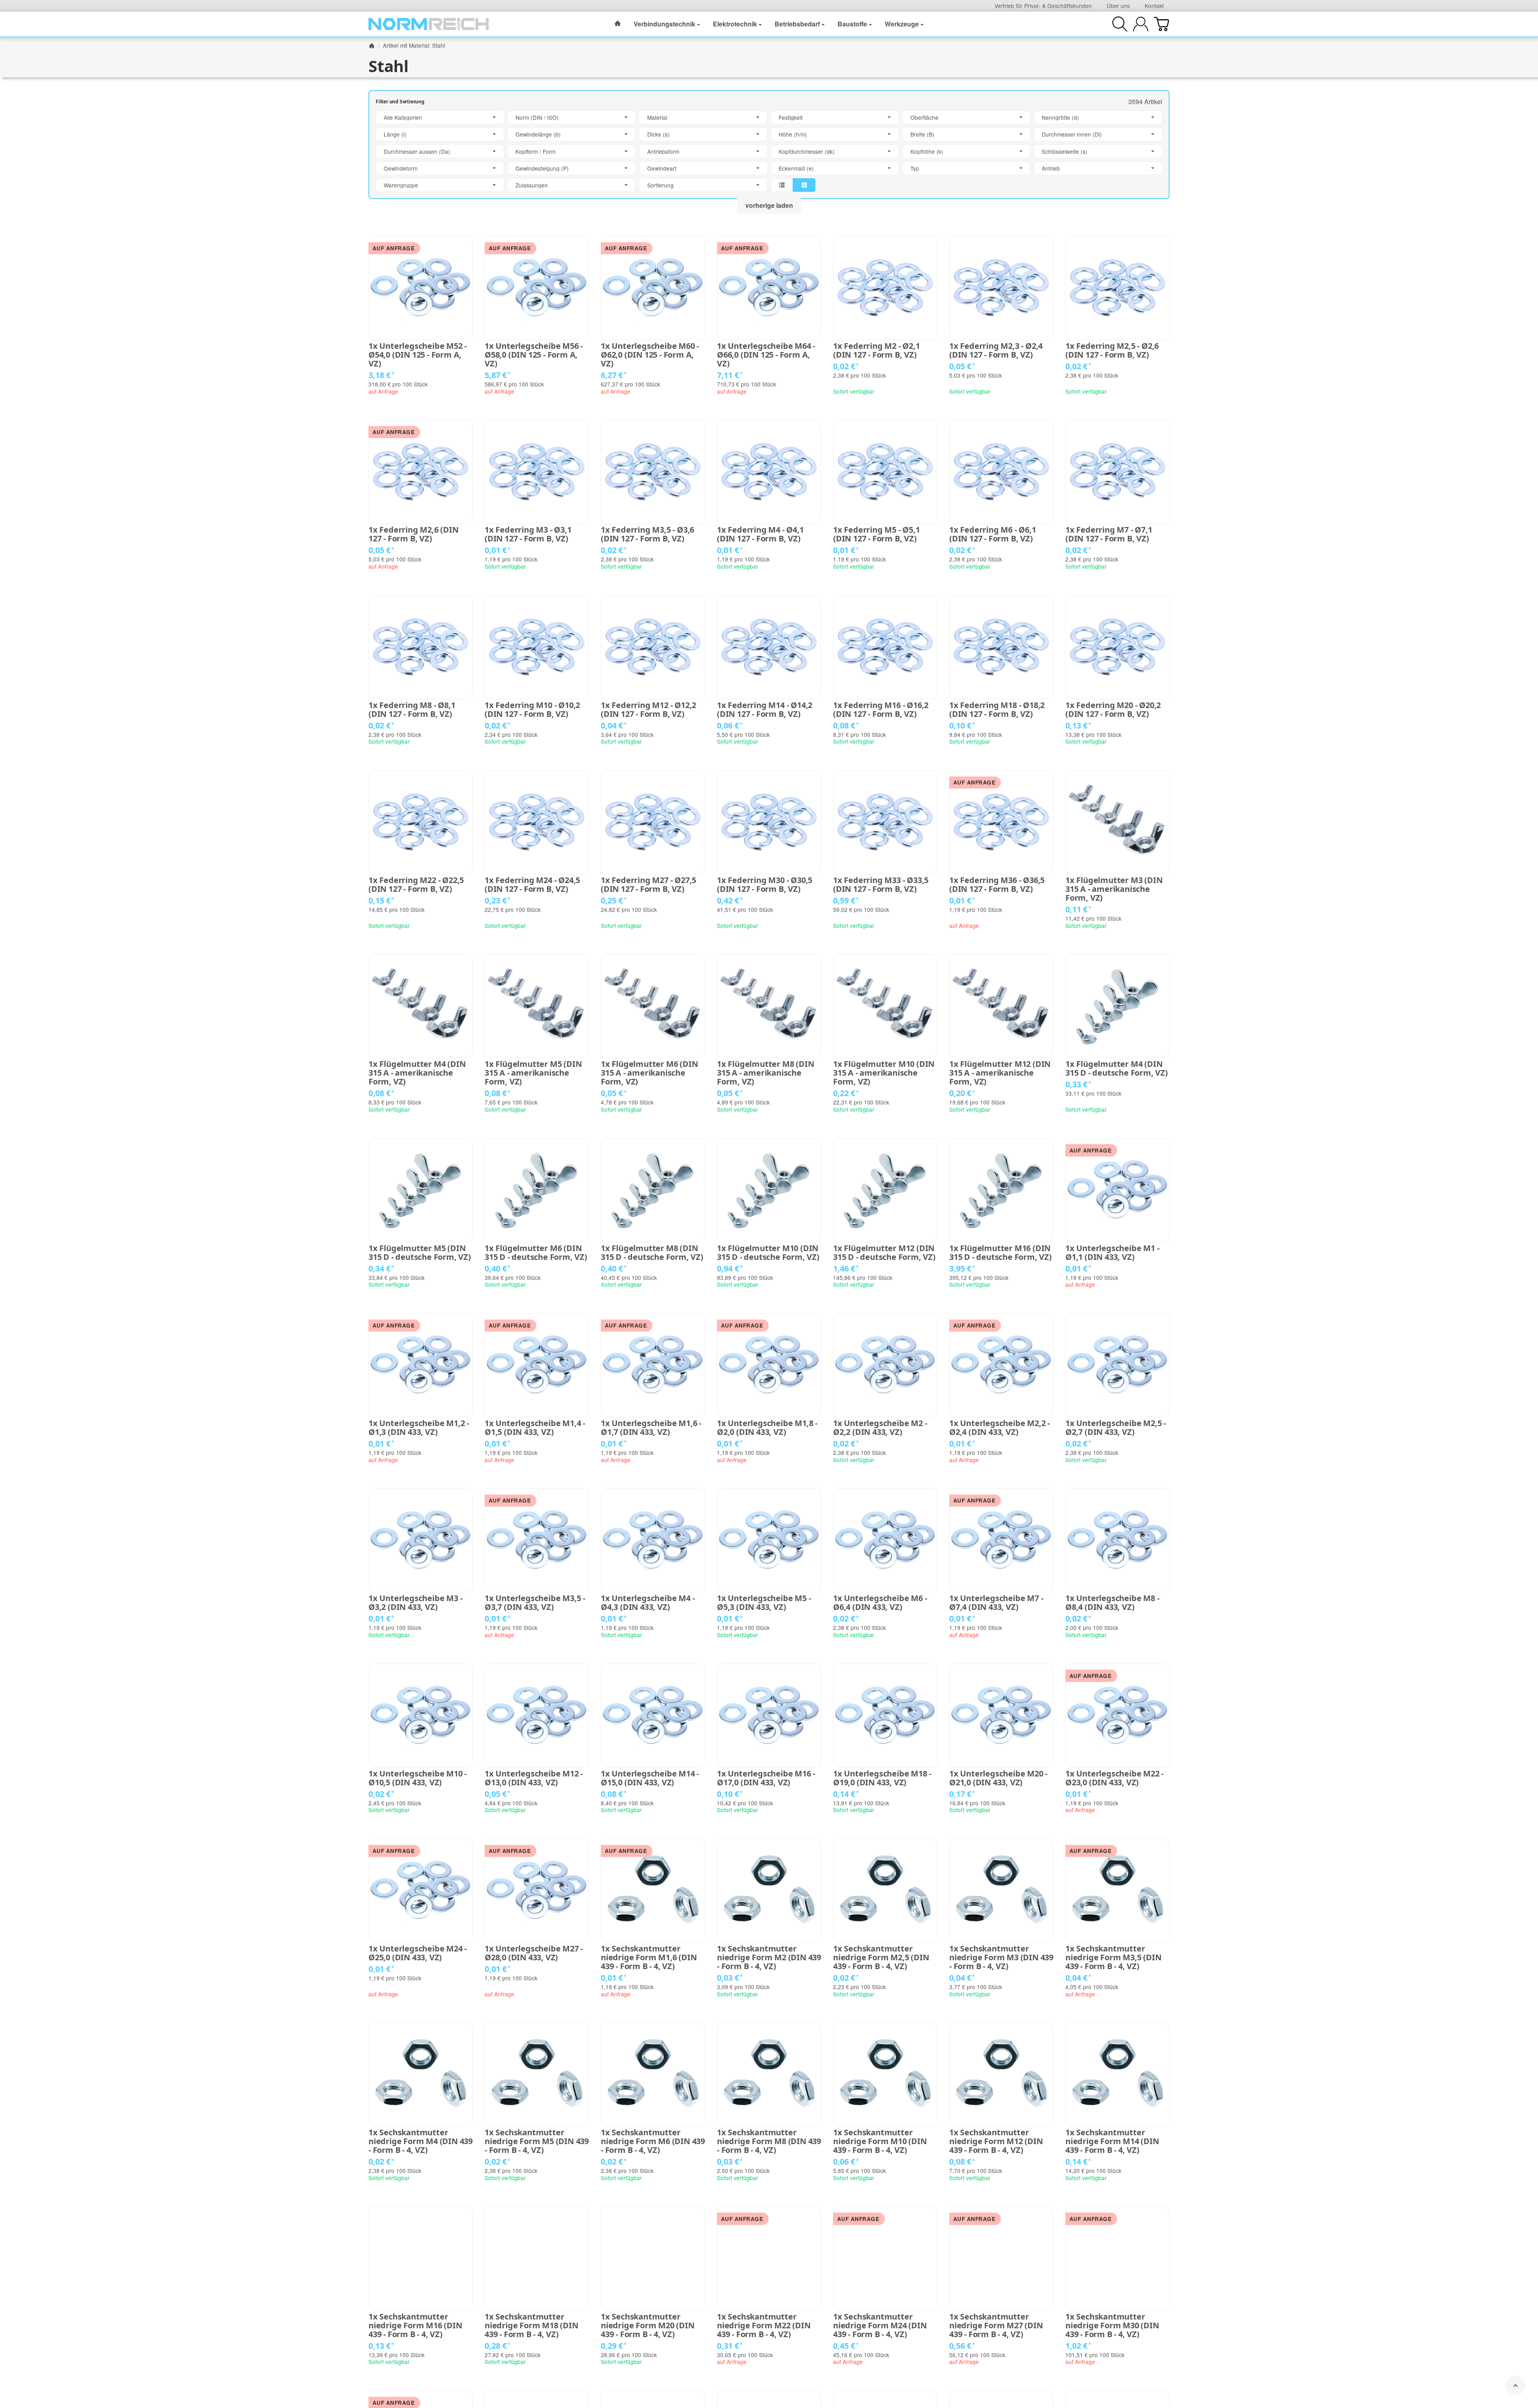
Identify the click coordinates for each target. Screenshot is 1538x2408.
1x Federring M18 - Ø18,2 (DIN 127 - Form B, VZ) (997, 710)
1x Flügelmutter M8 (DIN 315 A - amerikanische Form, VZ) (765, 1073)
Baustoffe (852, 24)
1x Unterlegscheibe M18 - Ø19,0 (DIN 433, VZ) (882, 1778)
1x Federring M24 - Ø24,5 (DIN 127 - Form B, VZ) (532, 885)
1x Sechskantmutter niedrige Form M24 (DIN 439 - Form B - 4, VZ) (880, 2326)
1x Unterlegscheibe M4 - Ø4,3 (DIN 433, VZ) (648, 1603)
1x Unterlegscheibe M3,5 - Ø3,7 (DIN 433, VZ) (535, 1603)
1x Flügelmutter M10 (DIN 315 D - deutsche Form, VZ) (768, 1253)
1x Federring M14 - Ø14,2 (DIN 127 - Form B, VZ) (765, 710)
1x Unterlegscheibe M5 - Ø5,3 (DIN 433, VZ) (764, 1603)
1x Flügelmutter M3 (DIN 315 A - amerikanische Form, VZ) (1114, 889)
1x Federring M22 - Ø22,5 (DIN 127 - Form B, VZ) (416, 885)
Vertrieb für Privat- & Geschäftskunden (1043, 6)
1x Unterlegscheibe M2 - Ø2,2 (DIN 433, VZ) (880, 1428)
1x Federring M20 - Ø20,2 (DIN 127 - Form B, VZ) (1113, 710)
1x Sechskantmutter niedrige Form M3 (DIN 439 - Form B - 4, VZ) (1001, 1957)
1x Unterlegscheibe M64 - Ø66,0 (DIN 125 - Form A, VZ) (766, 355)
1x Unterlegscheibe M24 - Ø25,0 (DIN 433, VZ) (418, 1953)
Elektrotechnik (735, 24)
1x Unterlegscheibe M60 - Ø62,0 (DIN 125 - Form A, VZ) (650, 355)
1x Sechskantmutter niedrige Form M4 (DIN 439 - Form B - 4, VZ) (421, 2141)
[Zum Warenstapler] (1162, 24)
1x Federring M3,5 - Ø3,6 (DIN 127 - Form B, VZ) (647, 534)
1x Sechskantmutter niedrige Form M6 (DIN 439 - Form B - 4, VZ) (653, 2141)
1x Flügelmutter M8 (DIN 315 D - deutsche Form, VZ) (652, 1253)
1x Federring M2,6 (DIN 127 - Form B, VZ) (414, 534)
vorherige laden (769, 205)
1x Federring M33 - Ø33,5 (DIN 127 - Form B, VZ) (881, 885)
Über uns (1118, 6)
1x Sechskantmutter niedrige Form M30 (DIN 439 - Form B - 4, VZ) (1112, 2326)
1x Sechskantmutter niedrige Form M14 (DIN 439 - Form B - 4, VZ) (1112, 2141)
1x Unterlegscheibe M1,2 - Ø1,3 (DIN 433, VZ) (419, 1428)
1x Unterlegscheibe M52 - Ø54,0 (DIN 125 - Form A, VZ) (418, 355)
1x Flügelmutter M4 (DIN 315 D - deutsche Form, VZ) (1117, 1068)
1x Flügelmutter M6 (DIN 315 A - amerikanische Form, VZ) (649, 1073)
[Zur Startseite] (429, 24)
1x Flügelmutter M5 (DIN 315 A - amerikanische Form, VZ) (533, 1073)
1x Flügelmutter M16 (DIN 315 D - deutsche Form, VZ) (1001, 1253)
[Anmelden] (1141, 24)
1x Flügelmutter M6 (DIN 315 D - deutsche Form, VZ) (536, 1253)
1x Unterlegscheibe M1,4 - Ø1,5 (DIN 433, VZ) (535, 1428)
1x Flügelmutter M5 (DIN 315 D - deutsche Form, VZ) (420, 1253)
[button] (769, 151)
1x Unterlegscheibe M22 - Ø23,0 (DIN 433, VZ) (1114, 1778)
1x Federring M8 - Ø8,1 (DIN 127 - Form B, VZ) (412, 710)
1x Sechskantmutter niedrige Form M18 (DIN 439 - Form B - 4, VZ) (531, 2326)
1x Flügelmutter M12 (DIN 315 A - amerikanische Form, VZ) (1000, 1073)
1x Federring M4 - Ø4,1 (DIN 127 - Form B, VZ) (760, 534)
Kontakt (1154, 6)
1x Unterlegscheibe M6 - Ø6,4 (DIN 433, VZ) (880, 1603)
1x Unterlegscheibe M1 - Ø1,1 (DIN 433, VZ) (1112, 1253)
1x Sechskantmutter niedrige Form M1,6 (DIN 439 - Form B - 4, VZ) (649, 1957)
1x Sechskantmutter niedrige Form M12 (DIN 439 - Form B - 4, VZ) (996, 2141)
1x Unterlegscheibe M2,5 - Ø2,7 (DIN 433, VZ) (1116, 1428)
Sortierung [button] (660, 185)
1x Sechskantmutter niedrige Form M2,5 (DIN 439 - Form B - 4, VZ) (881, 1957)
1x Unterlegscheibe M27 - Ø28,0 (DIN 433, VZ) (534, 1953)
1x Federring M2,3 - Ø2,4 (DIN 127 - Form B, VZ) (996, 350)
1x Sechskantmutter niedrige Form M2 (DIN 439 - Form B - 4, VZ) (769, 1957)
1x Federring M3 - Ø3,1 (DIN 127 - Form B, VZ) (528, 534)
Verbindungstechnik (664, 24)
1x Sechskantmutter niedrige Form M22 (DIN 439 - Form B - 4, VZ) (764, 2326)
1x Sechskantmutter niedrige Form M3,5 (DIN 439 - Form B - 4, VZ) (1113, 1957)
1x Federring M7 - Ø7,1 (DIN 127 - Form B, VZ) (1109, 534)
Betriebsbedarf (797, 24)
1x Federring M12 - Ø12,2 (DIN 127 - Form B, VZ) (648, 710)
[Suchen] (1120, 24)
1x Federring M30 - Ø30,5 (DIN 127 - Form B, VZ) (765, 885)
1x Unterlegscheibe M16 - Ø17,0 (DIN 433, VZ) (766, 1778)
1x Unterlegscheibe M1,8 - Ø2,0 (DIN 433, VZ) (767, 1428)
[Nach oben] (1516, 2386)
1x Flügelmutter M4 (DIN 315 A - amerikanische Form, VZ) (417, 1073)
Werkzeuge (902, 24)
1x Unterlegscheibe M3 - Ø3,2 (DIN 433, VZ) (415, 1603)
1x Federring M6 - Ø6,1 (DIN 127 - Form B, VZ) (993, 534)
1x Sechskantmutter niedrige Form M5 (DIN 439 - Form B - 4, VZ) (537, 2141)
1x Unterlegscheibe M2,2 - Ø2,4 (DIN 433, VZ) (999, 1428)
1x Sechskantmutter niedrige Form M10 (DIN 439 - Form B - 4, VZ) (880, 2141)
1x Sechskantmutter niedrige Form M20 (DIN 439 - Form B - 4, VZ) (648, 2326)
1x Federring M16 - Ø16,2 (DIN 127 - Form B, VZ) (881, 710)
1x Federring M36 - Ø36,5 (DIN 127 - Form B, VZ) (997, 885)
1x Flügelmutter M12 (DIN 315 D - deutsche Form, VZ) (884, 1253)
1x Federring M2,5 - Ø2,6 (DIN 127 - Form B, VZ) (1112, 350)
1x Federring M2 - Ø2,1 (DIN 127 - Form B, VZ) (877, 350)
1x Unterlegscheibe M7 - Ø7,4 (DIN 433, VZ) (996, 1603)
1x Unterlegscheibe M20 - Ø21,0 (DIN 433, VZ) (998, 1778)
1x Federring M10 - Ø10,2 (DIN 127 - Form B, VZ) (532, 710)
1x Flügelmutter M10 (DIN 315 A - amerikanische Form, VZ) (884, 1073)
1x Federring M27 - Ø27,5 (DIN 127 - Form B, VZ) (648, 885)
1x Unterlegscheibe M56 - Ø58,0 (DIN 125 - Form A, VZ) (534, 355)
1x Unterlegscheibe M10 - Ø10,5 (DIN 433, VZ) (418, 1778)
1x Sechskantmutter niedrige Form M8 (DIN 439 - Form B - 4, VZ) (769, 2141)
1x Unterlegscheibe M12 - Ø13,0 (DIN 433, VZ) (534, 1778)
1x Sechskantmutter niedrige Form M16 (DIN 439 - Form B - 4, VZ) (415, 2326)
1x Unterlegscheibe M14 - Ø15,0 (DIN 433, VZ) (650, 1778)
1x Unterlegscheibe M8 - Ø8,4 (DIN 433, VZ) (1112, 1603)
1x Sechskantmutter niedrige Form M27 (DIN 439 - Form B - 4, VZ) (996, 2326)
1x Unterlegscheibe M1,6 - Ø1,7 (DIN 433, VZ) (651, 1428)
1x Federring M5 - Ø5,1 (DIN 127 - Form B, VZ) (877, 534)
